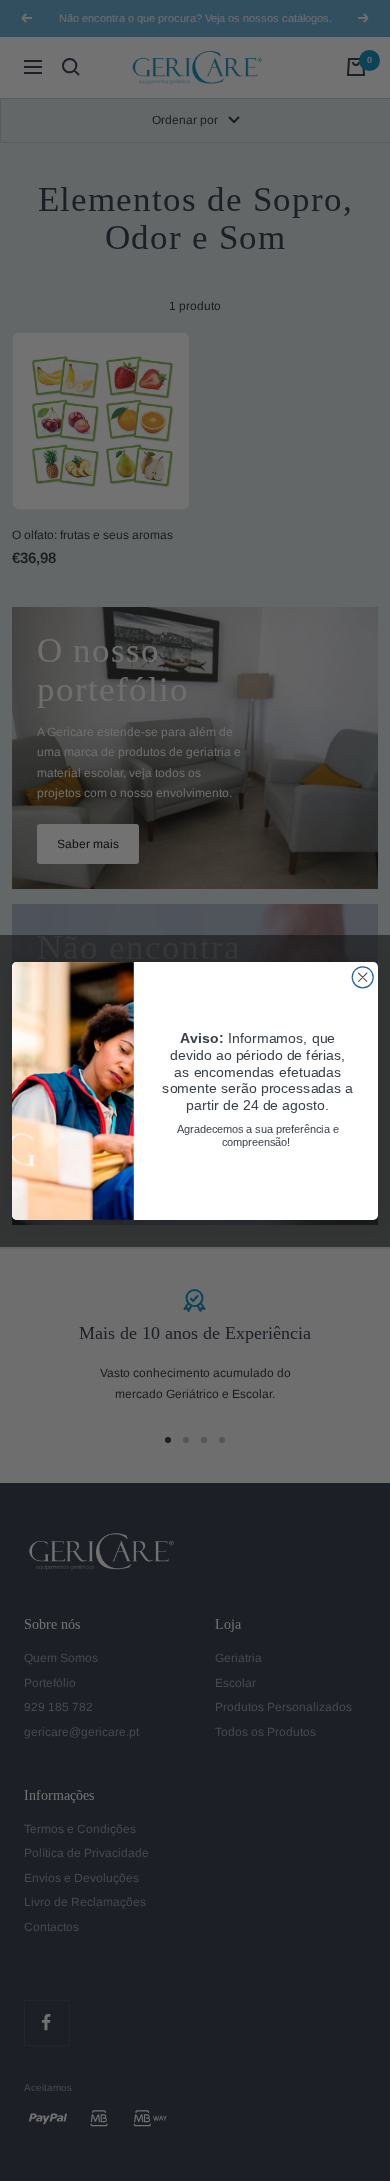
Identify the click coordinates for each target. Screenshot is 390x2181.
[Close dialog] (362, 976)
